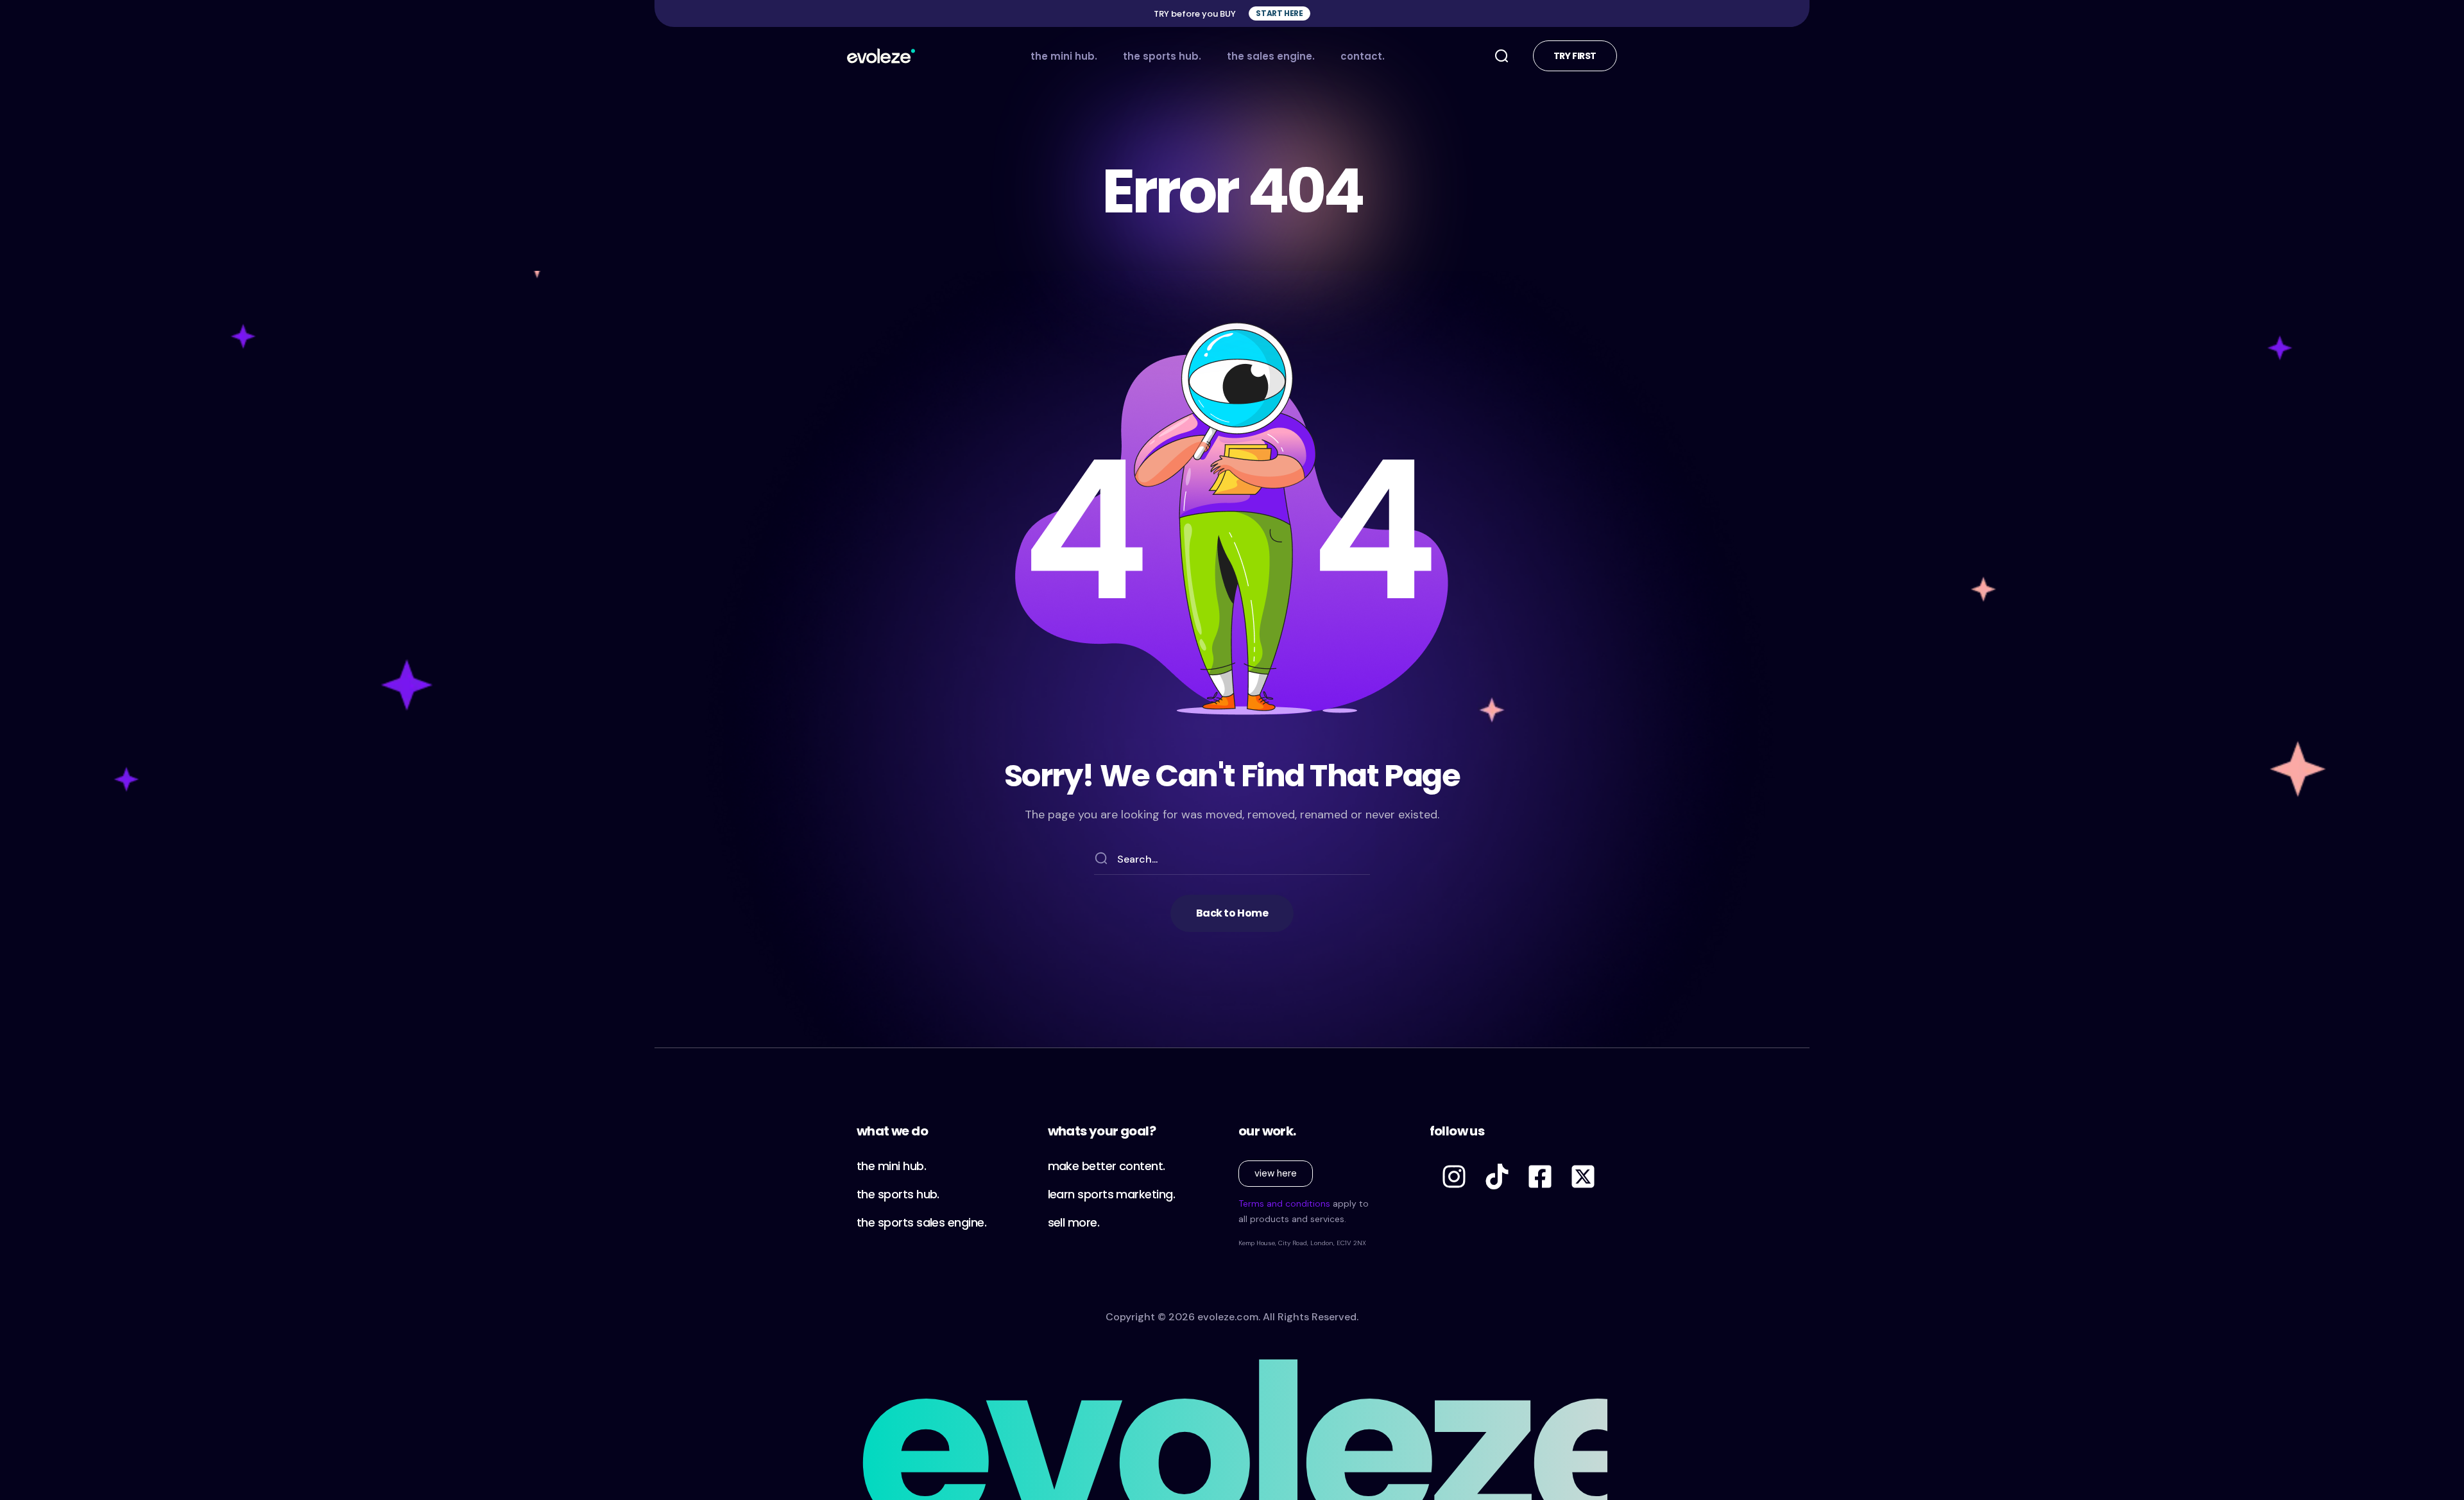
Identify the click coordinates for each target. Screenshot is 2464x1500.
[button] (1279, 13)
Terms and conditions (1284, 1203)
